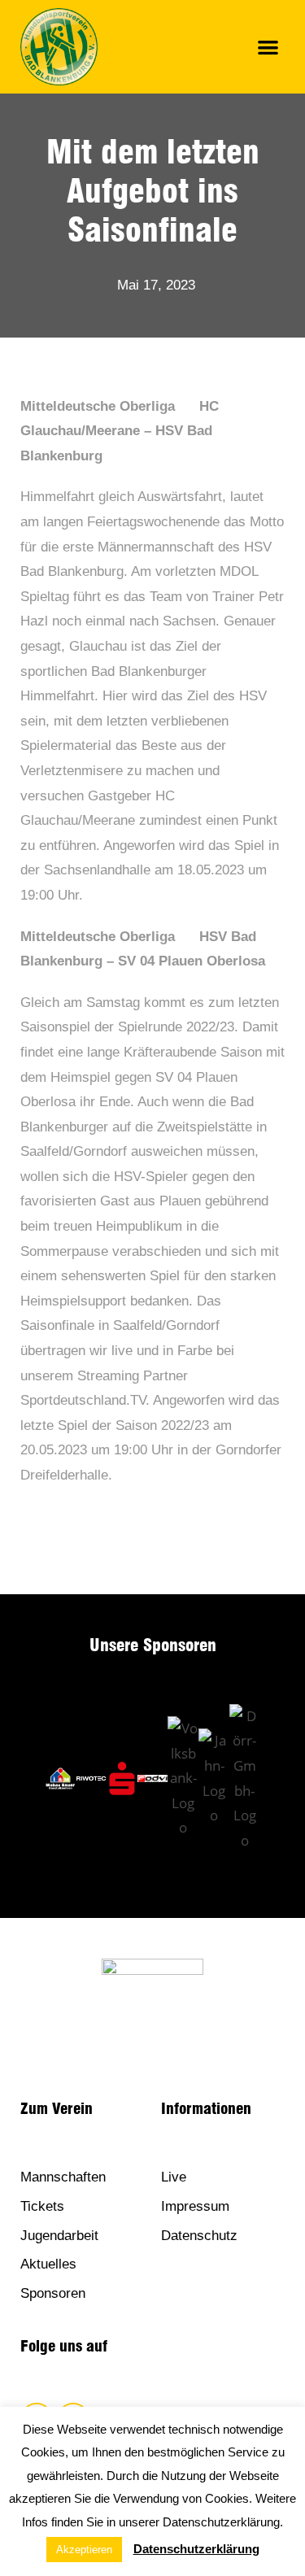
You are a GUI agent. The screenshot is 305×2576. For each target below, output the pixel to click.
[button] (269, 47)
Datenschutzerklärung (196, 2549)
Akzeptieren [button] (84, 2550)
